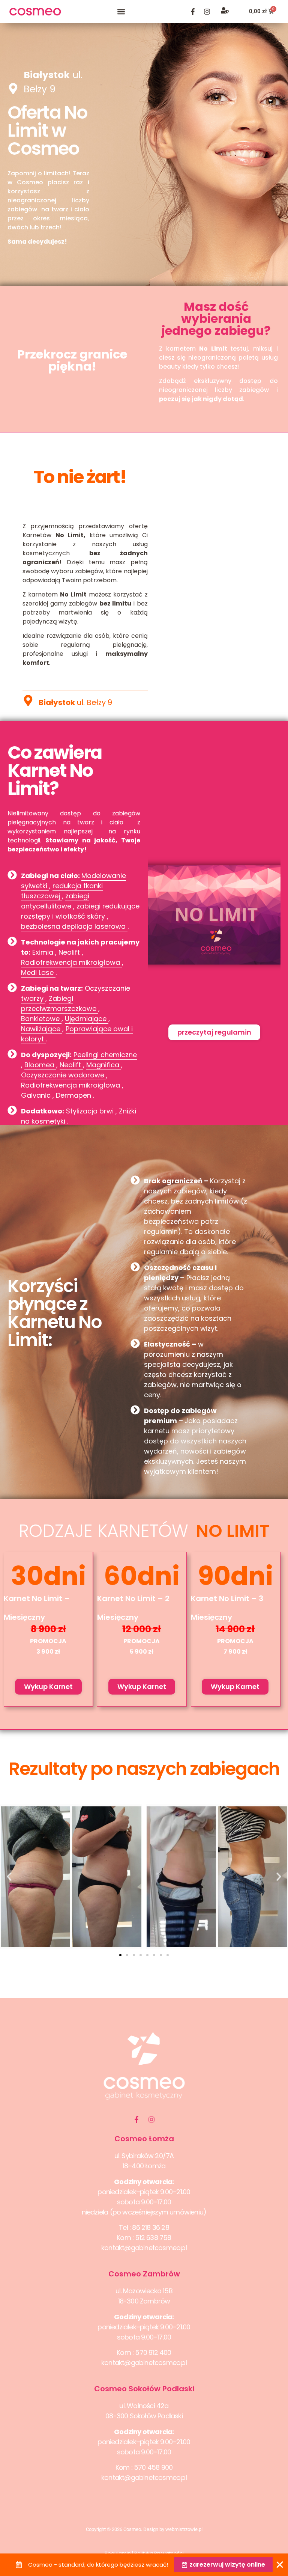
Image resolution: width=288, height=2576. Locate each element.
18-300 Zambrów (144, 2301)
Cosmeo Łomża (144, 2139)
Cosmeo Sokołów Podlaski (144, 2389)
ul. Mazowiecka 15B (144, 2291)
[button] (121, 11)
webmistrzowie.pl (184, 2529)
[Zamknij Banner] (280, 2565)
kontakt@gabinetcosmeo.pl (144, 2248)
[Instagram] (207, 12)
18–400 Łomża (144, 2166)
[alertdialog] (144, 2565)
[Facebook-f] (193, 12)
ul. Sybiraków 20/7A (144, 2156)
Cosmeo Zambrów (144, 2274)
